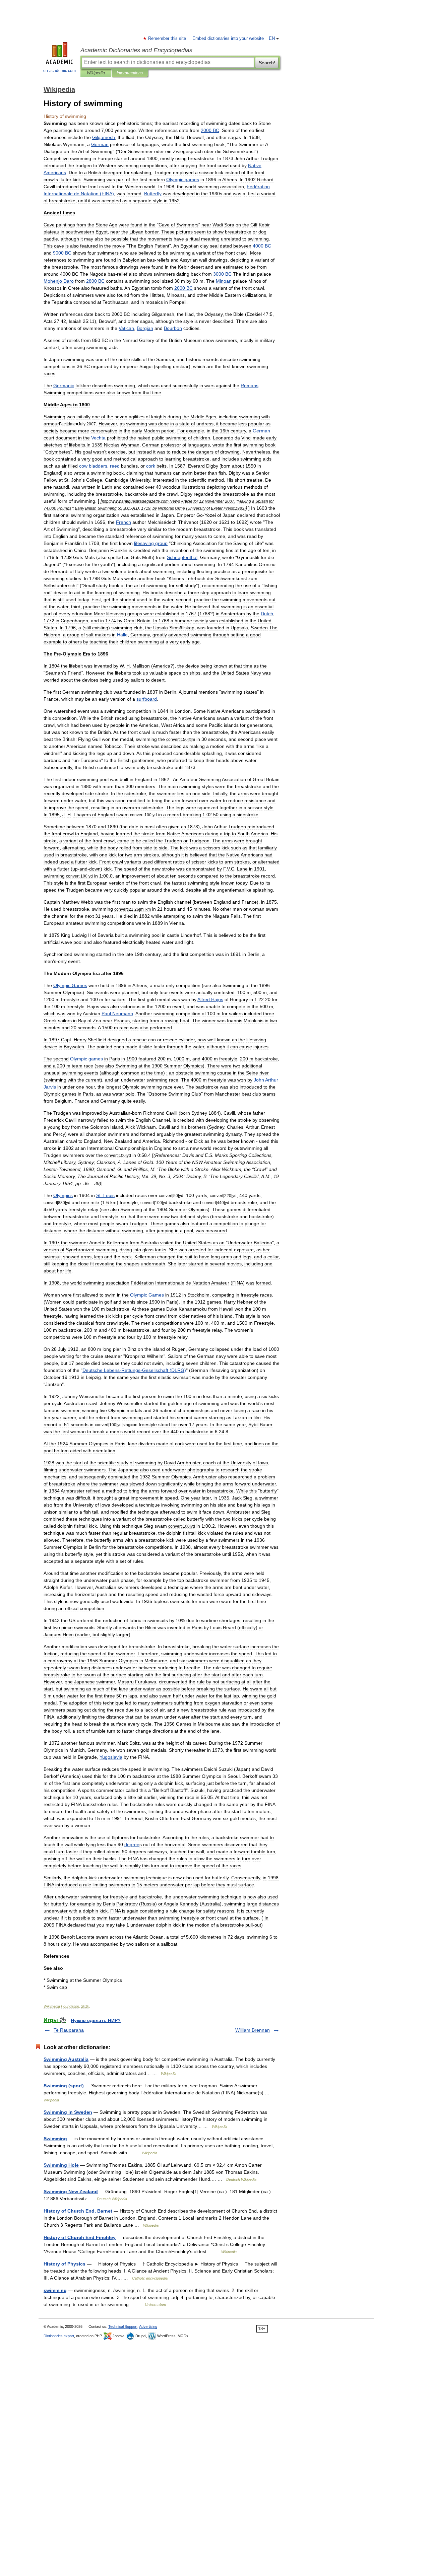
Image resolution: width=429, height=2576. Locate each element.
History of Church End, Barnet (78, 2211)
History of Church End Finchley (80, 2237)
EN (272, 39)
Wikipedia (96, 73)
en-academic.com (59, 71)
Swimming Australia (66, 2059)
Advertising (148, 2326)
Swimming (55, 2139)
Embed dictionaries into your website (228, 39)
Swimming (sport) (64, 2086)
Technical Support (123, 2326)
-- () (134, 1370)
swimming (55, 2290)
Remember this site (167, 39)
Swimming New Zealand (71, 2191)
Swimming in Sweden (68, 2112)
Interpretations (130, 73)
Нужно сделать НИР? (96, 2020)
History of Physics (65, 2264)
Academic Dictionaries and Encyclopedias (136, 50)
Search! (267, 63)
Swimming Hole (61, 2165)
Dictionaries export (59, 2336)
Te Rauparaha (69, 2030)
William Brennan (253, 2030)
